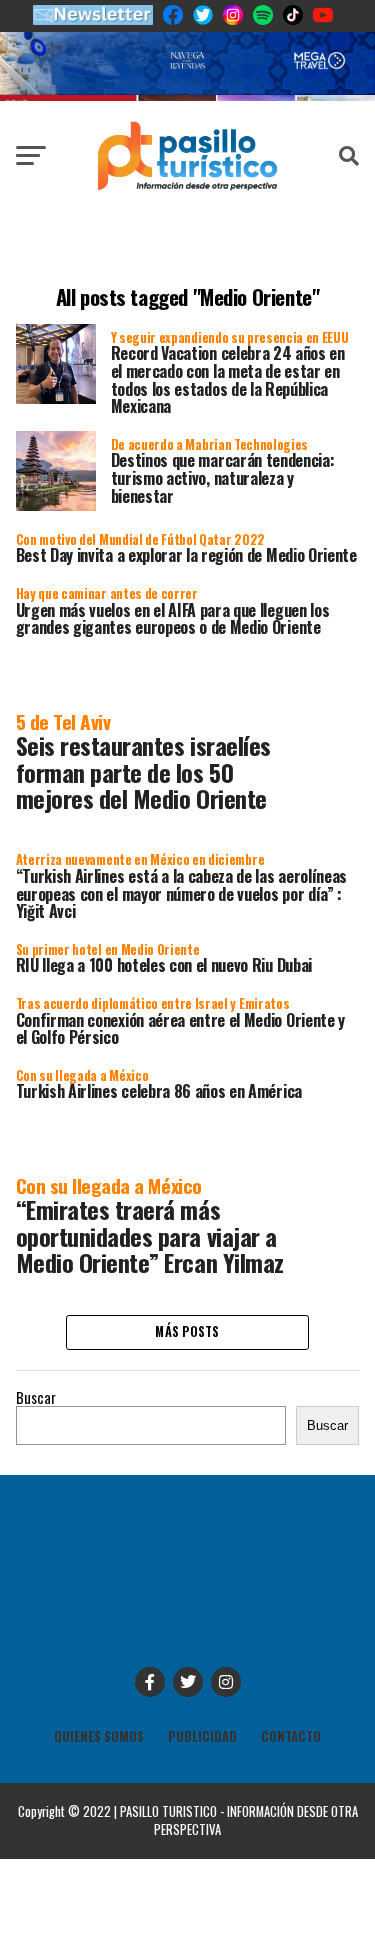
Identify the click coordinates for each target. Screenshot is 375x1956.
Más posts (187, 1331)
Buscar (36, 1397)
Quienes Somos (99, 1736)
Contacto (291, 1736)
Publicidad (202, 1736)
